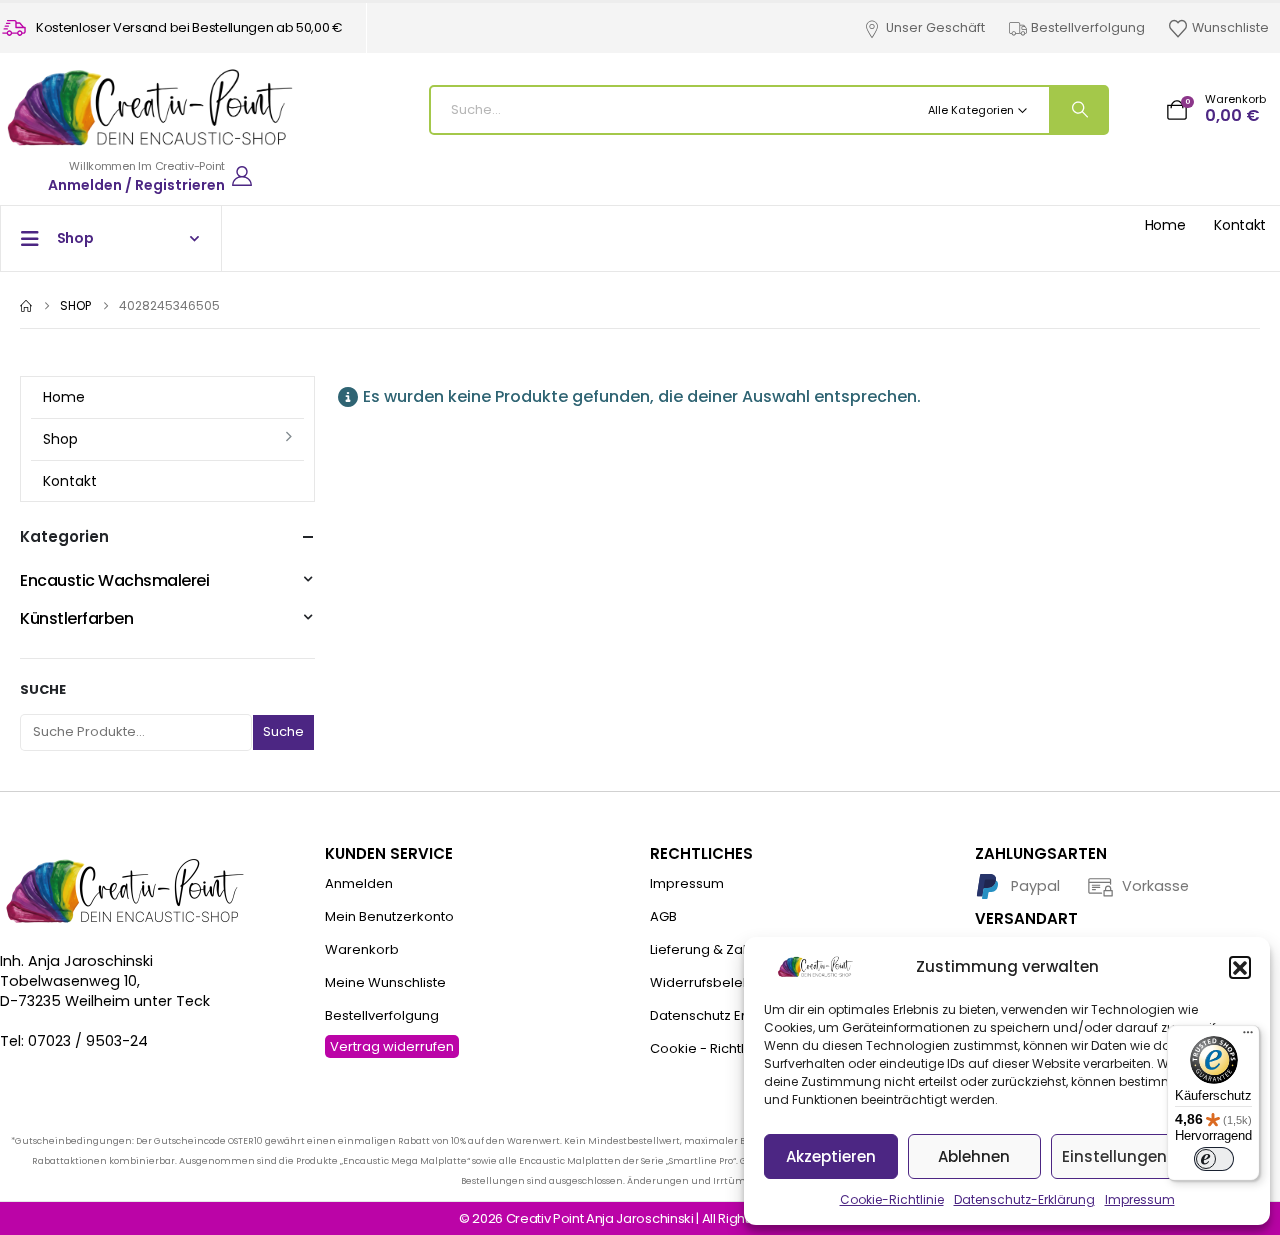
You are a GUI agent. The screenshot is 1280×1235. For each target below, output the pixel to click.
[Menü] (1248, 1037)
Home (1165, 225)
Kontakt (1240, 225)
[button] (1240, 967)
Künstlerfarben (76, 618)
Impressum (1140, 1199)
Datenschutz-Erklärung (1024, 1199)
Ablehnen (974, 1156)
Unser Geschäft (935, 27)
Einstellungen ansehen (1150, 1156)
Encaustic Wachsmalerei (114, 580)
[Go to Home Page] (26, 306)
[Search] (1078, 110)
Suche (43, 690)
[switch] (1214, 1159)
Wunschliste (1230, 27)
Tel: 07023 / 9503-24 (74, 1041)
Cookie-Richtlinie (892, 1199)
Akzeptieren (831, 1156)
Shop (60, 439)
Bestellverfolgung (1088, 27)
